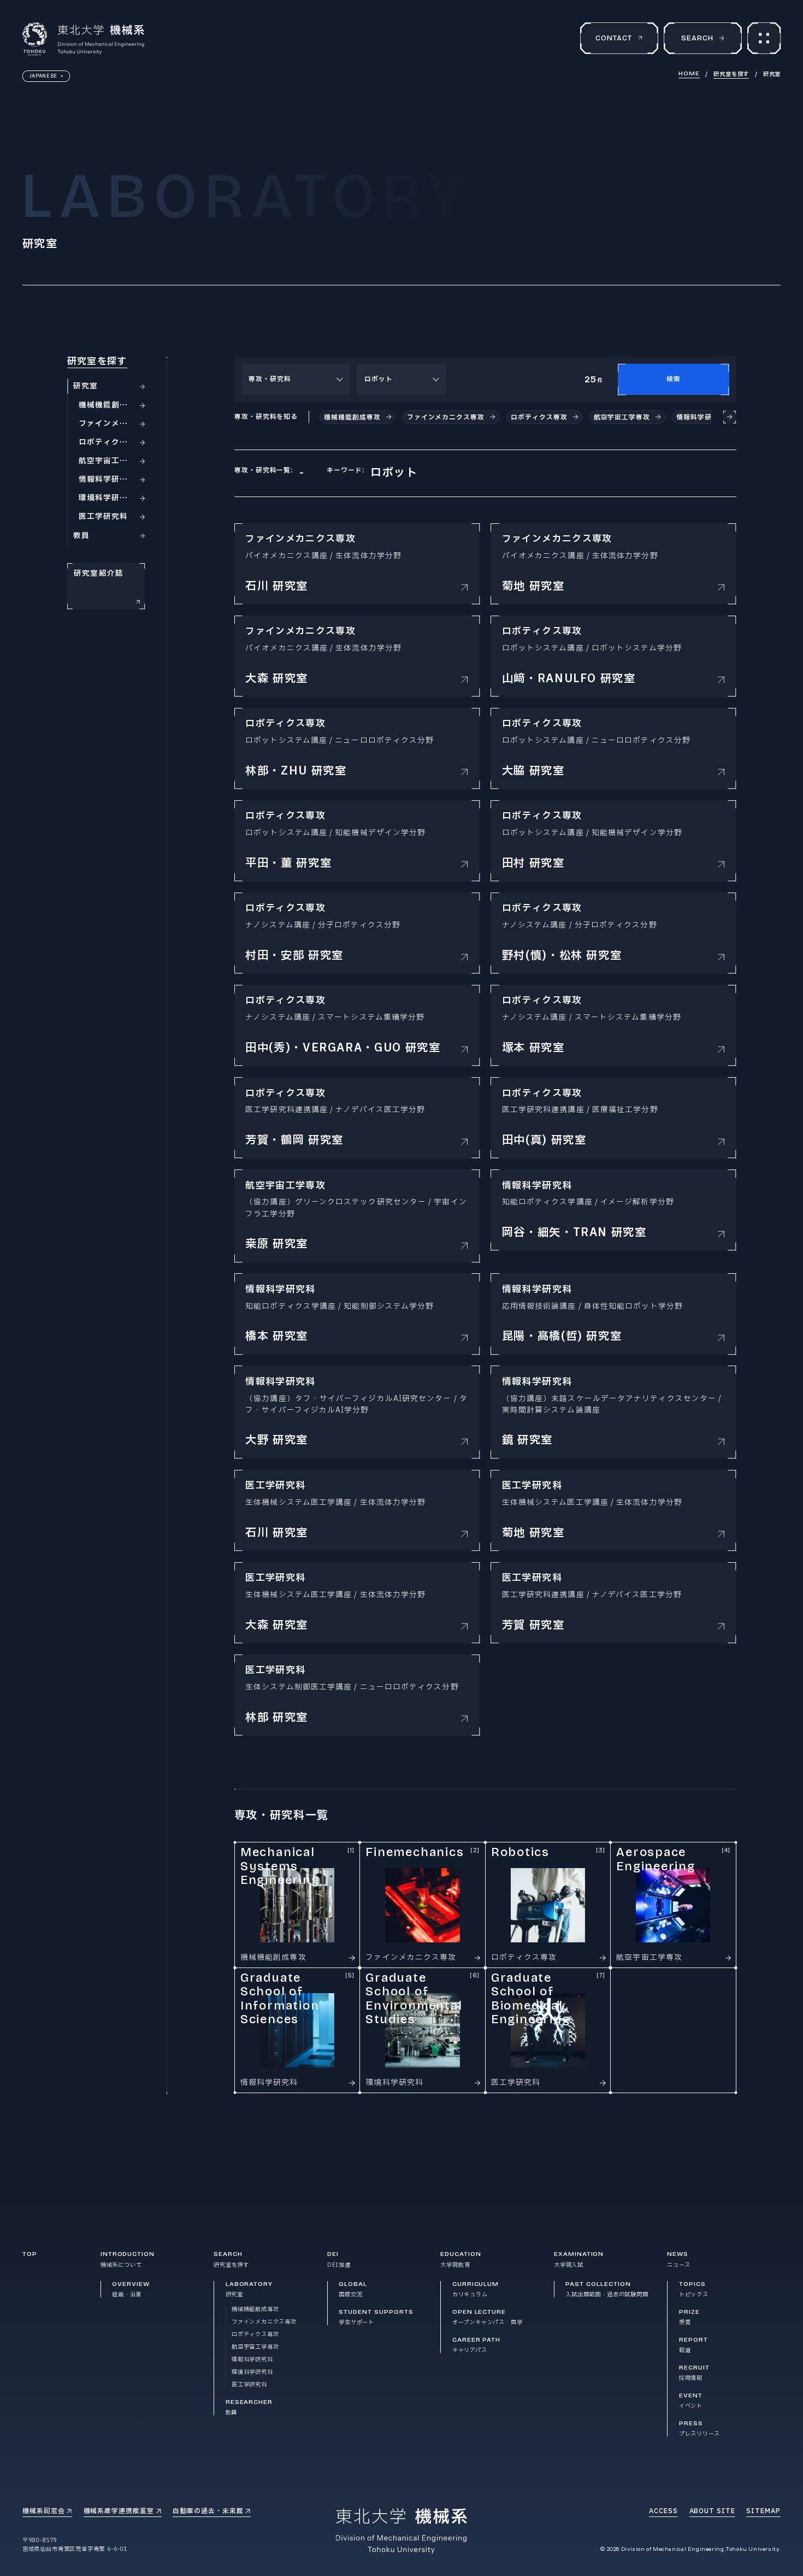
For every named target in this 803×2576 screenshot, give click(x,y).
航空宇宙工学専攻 (255, 2347)
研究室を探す (731, 74)
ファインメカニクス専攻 (264, 2322)
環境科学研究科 (252, 2372)
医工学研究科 (249, 2385)
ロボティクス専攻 (255, 2335)
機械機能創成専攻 (255, 2309)
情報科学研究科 (252, 2360)
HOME (689, 74)
